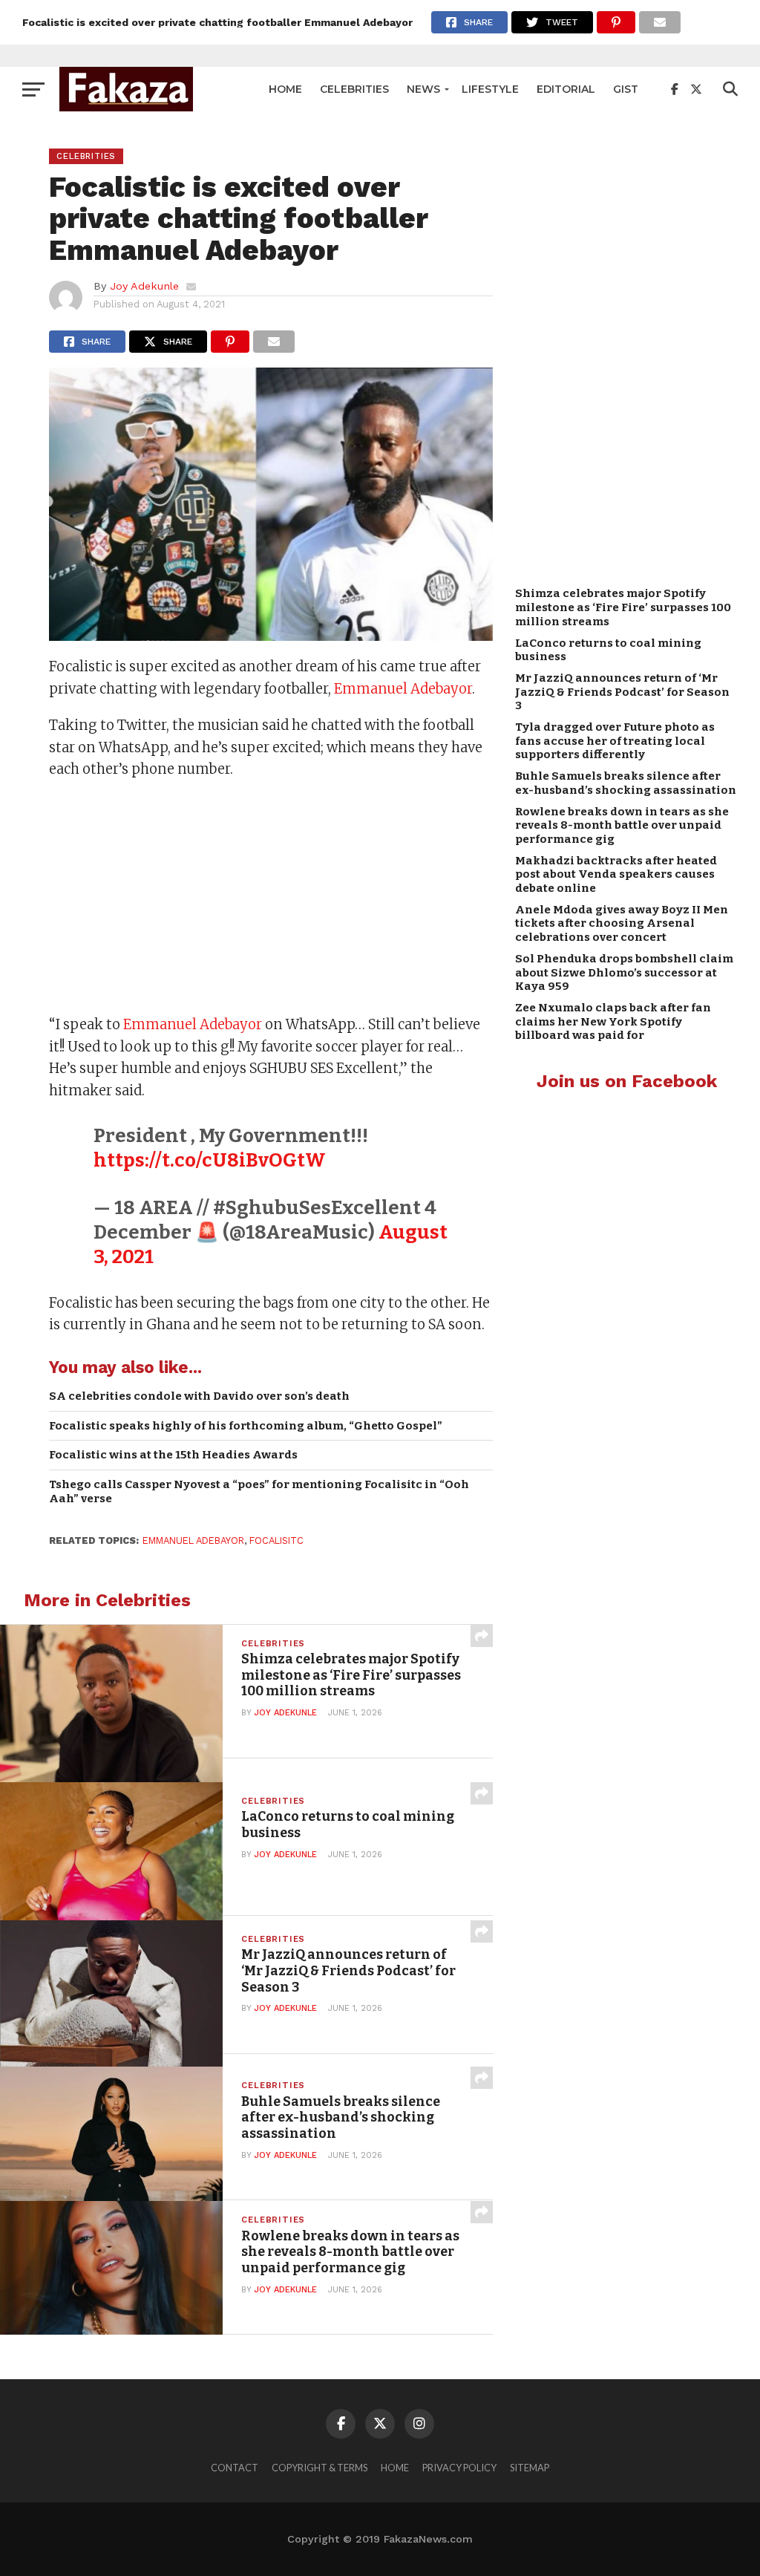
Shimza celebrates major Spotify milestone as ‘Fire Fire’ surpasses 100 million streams (623, 607)
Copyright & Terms (320, 2468)
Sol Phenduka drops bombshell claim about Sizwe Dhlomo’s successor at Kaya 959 (624, 972)
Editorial (566, 89)
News (423, 89)
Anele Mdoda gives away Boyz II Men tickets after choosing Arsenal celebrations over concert (622, 923)
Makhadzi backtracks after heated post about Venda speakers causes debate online (616, 874)
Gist (626, 89)
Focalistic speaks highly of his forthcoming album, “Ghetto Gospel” (246, 1426)
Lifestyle (490, 89)
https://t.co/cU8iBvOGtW (210, 1160)
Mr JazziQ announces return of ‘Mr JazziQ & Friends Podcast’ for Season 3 (622, 692)
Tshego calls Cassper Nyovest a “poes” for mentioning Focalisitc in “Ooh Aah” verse (259, 1491)
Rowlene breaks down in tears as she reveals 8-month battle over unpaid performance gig (622, 825)
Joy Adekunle (144, 286)
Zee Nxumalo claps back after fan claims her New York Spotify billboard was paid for (613, 1021)
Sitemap (530, 2468)
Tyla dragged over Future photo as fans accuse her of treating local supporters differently (615, 741)
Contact (235, 2468)
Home (285, 89)
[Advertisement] (271, 899)
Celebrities (354, 89)
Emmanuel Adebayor (403, 689)
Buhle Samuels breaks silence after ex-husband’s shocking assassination (626, 783)
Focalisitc (276, 1540)
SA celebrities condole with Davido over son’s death (199, 1396)
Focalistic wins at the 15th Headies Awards (173, 1455)
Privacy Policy (459, 2468)
